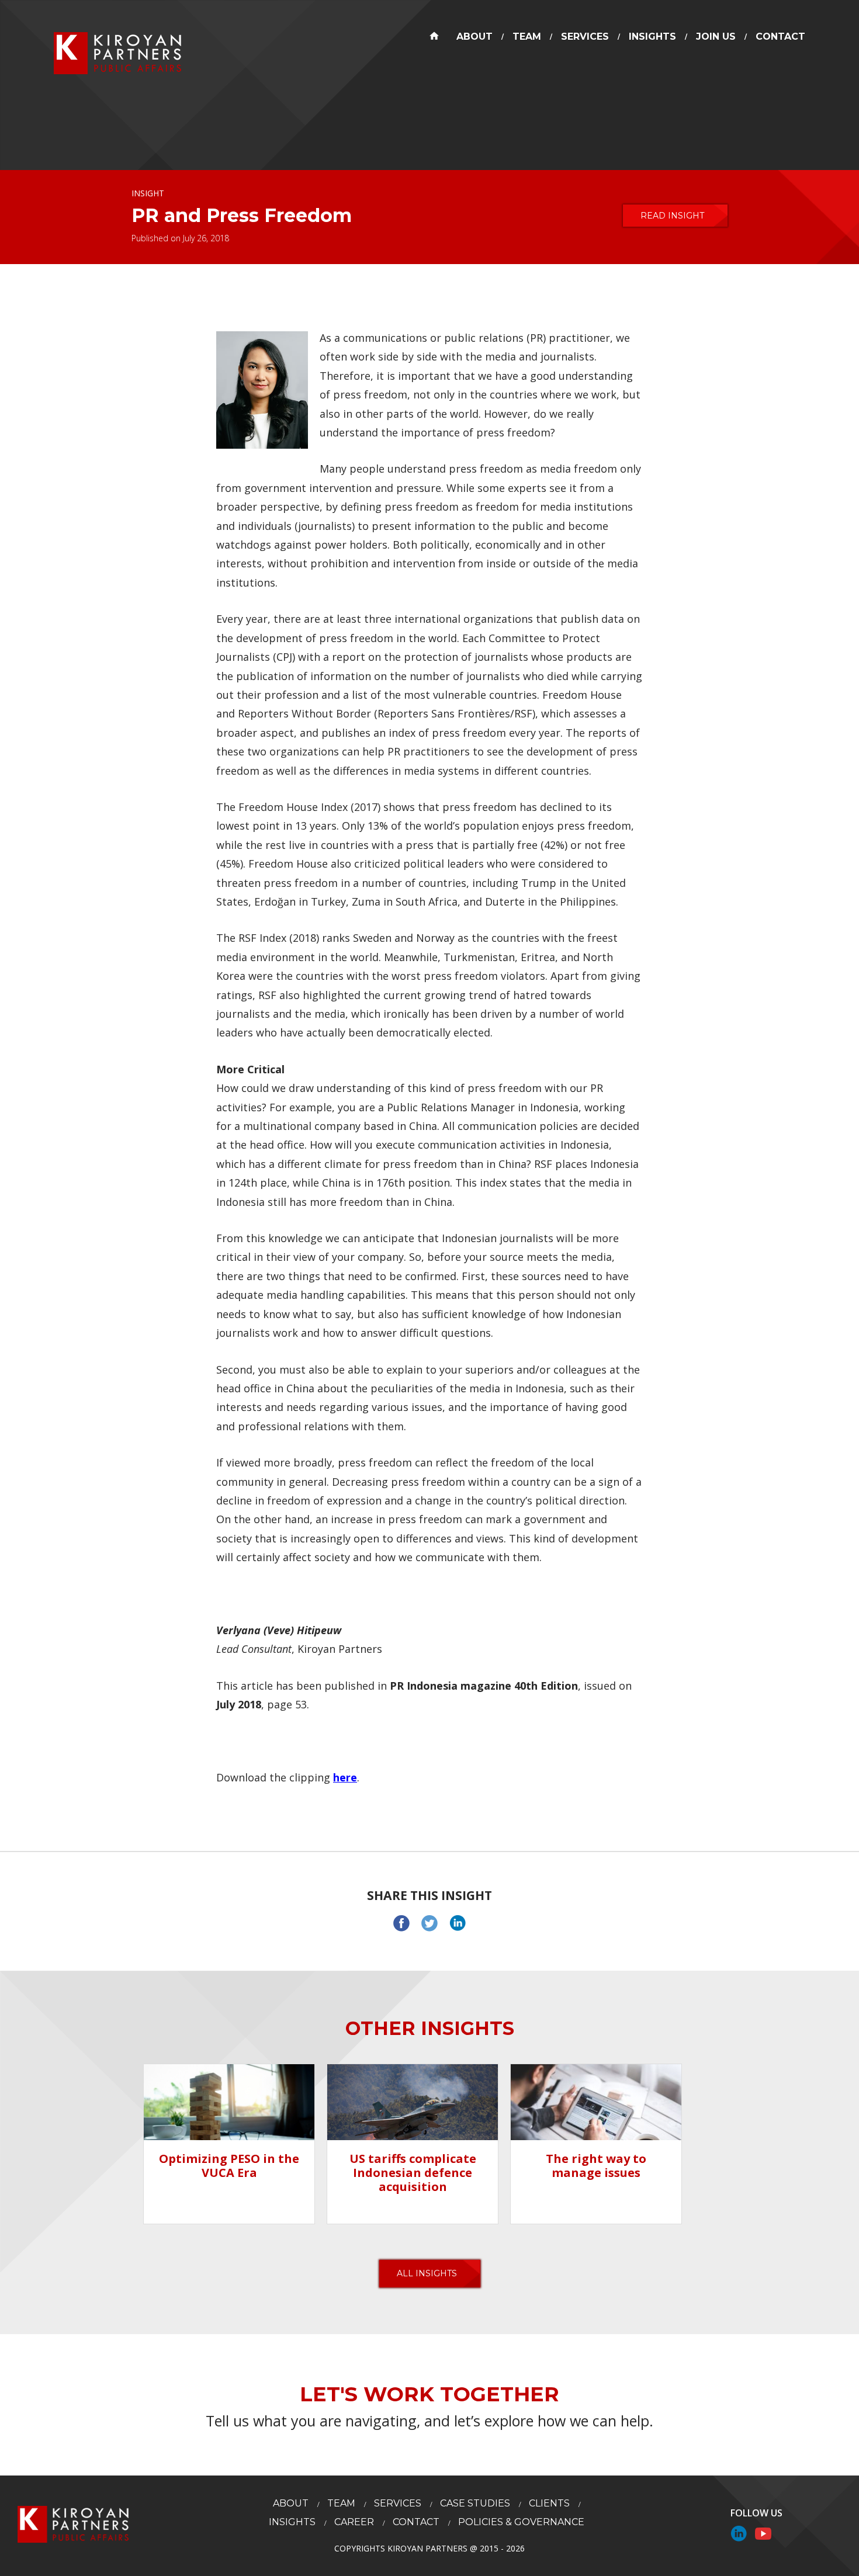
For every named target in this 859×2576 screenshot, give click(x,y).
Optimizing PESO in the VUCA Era (229, 2166)
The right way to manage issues (596, 2166)
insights (652, 37)
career (354, 2522)
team (527, 37)
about (474, 37)
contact (780, 37)
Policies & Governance (521, 2522)
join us (716, 37)
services (585, 37)
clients (549, 2503)
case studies (475, 2503)
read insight (672, 216)
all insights (427, 2273)
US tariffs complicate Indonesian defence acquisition (413, 2173)
